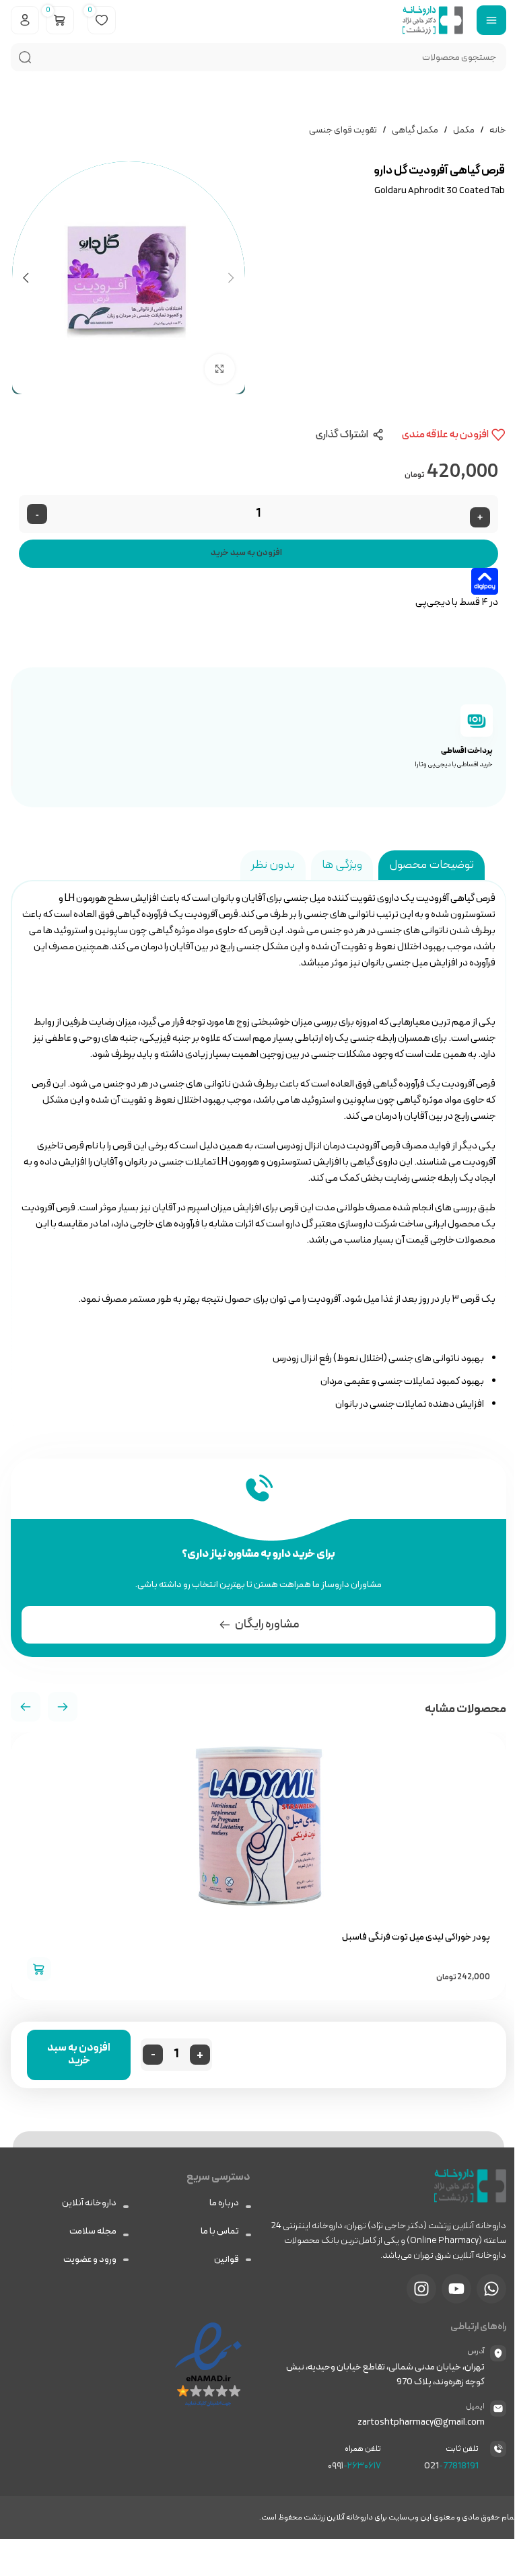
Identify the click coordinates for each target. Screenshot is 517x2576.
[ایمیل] (498, 2408)
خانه (498, 130)
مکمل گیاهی (415, 130)
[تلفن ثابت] (498, 2449)
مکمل (464, 130)
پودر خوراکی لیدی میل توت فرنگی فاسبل (416, 1937)
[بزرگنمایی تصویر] (220, 369)
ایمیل (475, 2406)
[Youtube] (456, 2289)
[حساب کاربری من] (25, 20)
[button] (26, 1707)
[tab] (432, 865)
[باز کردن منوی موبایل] (491, 20)
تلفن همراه (363, 2449)
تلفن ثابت (462, 2449)
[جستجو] (25, 57)
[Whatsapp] (491, 2289)
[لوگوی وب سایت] (433, 19)
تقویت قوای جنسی (343, 130)
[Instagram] (421, 2289)
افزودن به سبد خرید (246, 553)
